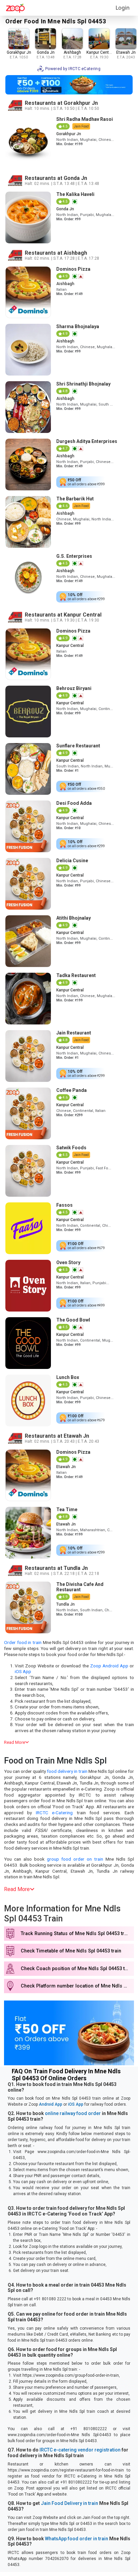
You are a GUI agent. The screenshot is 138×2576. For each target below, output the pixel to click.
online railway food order (73, 2113)
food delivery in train (67, 1771)
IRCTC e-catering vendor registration (80, 2450)
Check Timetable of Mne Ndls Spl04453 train (71, 1951)
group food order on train (75, 1859)
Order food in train (23, 1642)
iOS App (23, 1671)
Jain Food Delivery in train (70, 2503)
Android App (51, 2104)
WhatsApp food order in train (77, 2539)
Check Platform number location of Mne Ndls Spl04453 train (77, 1986)
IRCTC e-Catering (54, 1813)
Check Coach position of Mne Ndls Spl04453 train (77, 1969)
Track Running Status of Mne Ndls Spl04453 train (76, 1934)
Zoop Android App (109, 1666)
